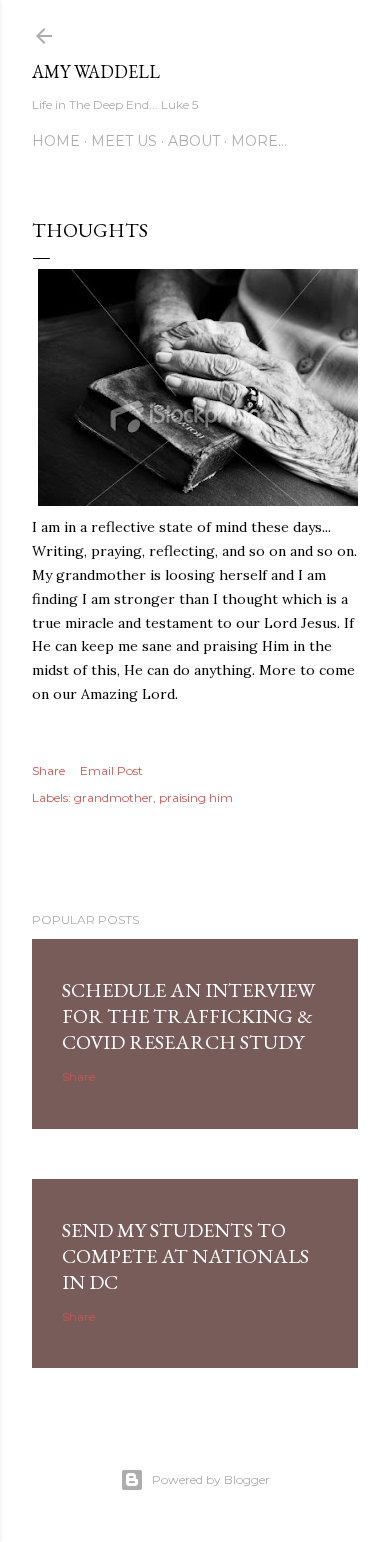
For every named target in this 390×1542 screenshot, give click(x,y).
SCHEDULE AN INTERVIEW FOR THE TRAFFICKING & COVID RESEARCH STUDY (188, 1016)
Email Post (111, 770)
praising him (196, 797)
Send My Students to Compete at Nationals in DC (185, 1256)
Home (56, 141)
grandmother (113, 797)
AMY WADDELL (96, 71)
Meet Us (124, 141)
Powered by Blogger (211, 1479)
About (194, 141)
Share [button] (48, 770)
